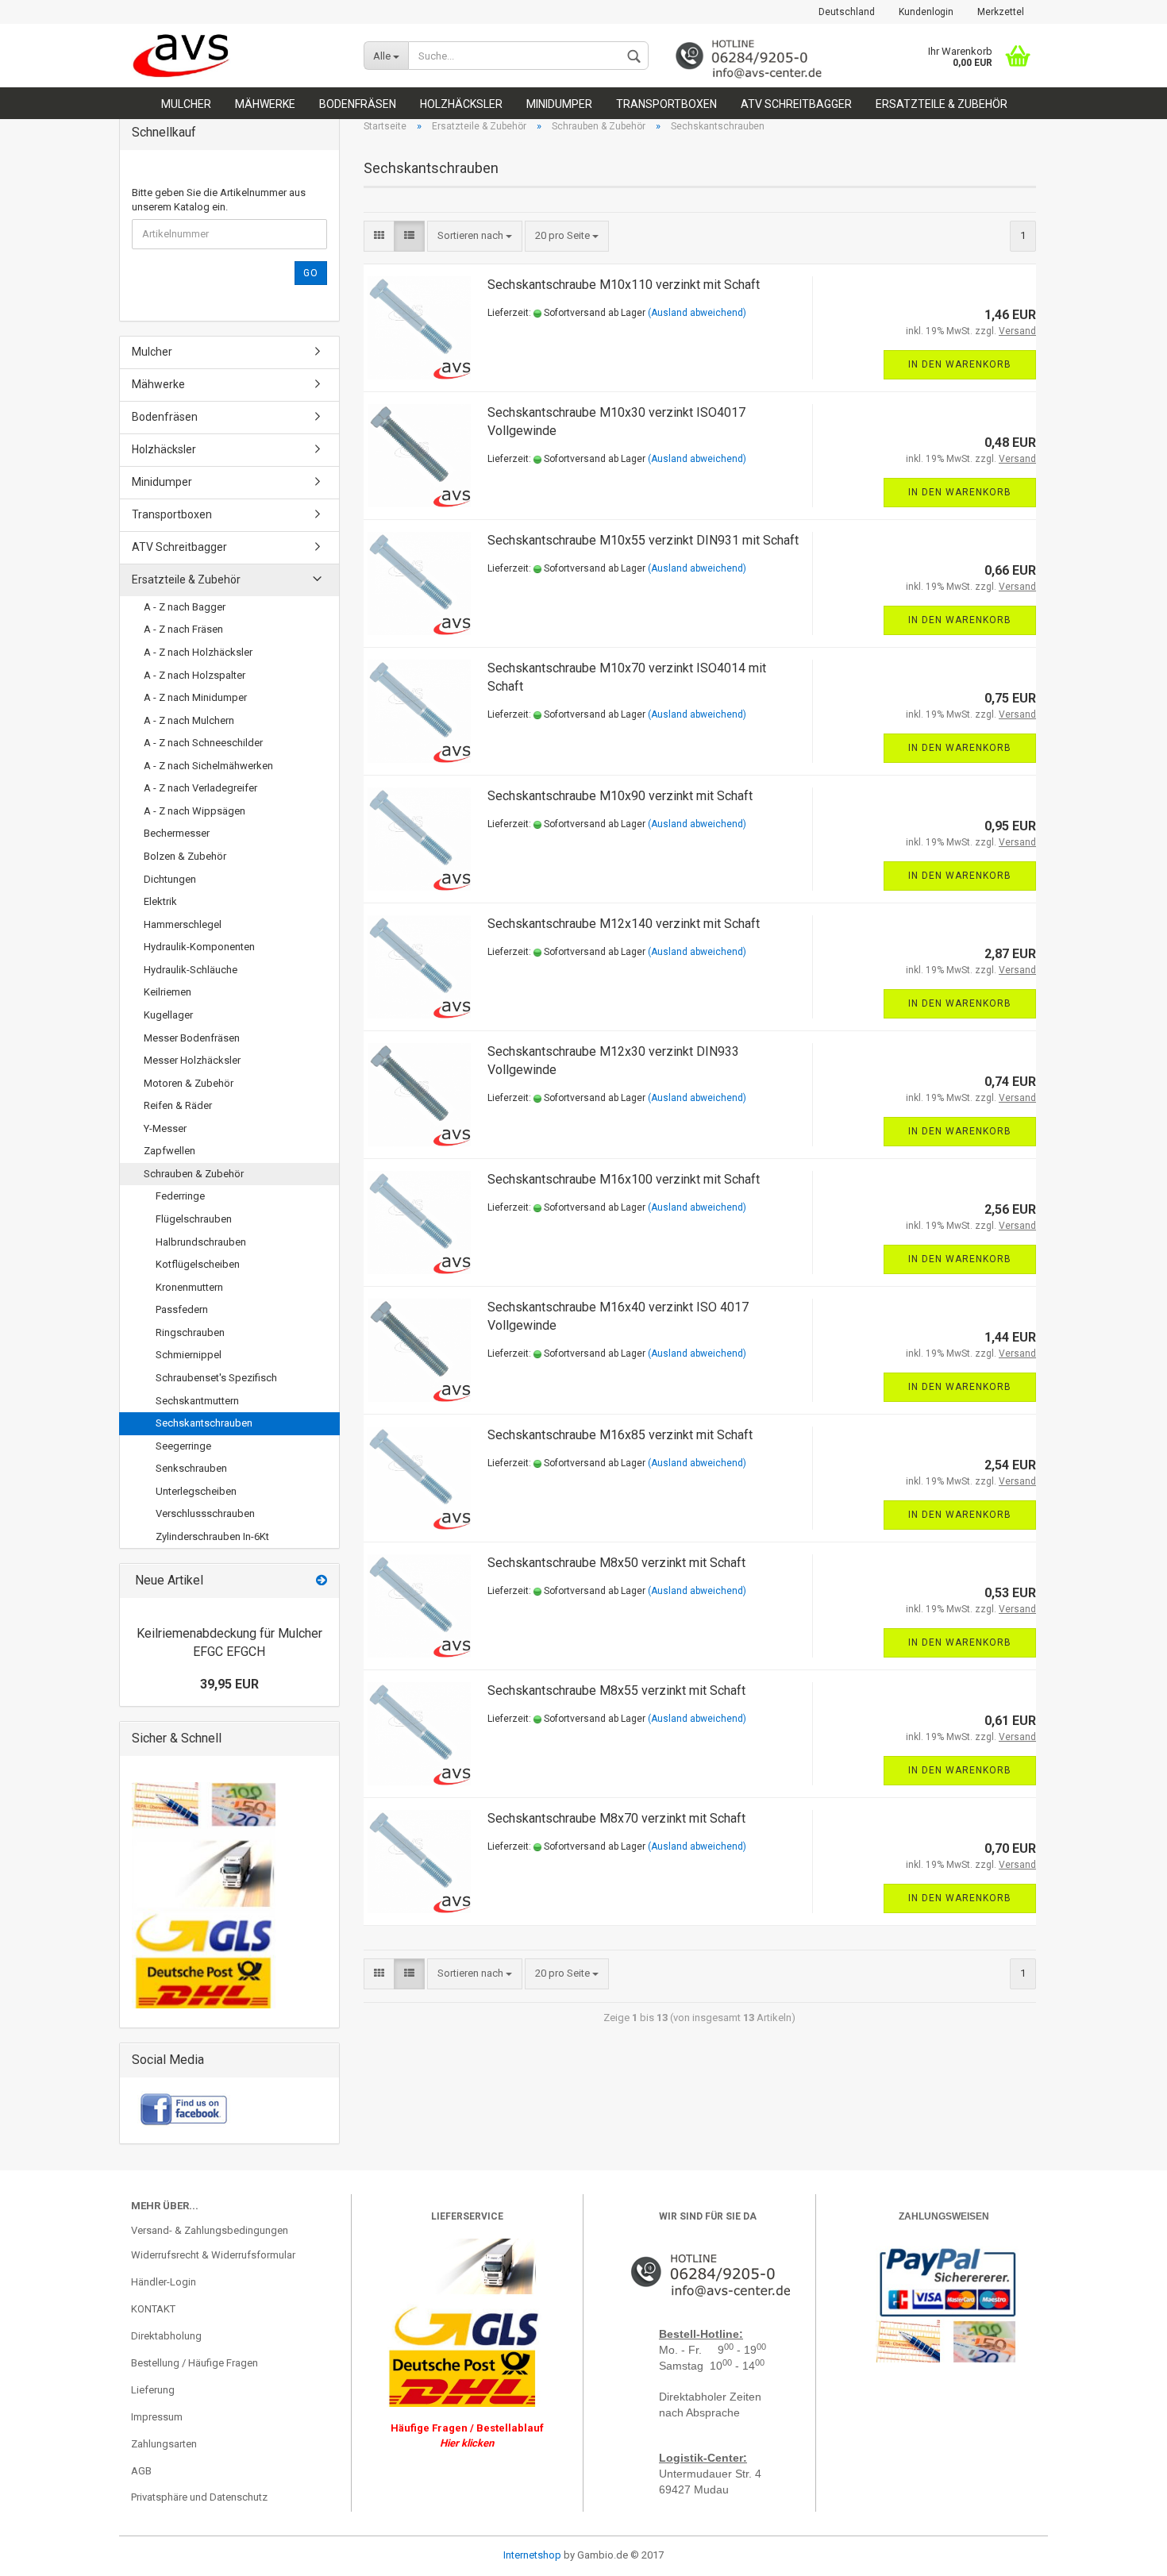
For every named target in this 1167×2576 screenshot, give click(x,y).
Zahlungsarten (164, 2444)
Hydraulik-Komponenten (199, 947)
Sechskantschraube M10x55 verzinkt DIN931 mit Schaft (643, 540)
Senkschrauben (191, 1468)
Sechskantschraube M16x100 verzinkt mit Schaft (624, 1179)
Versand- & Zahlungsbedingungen (210, 2230)
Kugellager (168, 1015)
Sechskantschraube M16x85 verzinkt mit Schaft (620, 1435)
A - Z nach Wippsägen (194, 811)
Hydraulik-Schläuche (191, 970)
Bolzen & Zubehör (185, 856)
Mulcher (186, 104)
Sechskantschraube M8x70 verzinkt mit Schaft (616, 1818)
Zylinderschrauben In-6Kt (212, 1536)
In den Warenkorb (960, 364)
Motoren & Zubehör (189, 1083)
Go (311, 273)
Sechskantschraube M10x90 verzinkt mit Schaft (620, 796)
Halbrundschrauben (201, 1242)
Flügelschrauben (194, 1219)
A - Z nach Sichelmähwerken (208, 766)
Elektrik (160, 901)
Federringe (180, 1196)
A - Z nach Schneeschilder (203, 743)
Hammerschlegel (183, 924)
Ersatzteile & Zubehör (942, 104)
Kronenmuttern (189, 1287)
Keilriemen (168, 992)
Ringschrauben (190, 1332)
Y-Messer (165, 1128)
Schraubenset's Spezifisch (216, 1378)
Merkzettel (1001, 12)
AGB (141, 2471)
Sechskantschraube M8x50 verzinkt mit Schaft (616, 1563)
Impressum (157, 2417)
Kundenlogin (926, 12)
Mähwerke (265, 104)
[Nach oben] (44, 2552)
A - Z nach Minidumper (195, 697)
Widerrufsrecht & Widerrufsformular (213, 2255)
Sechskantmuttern (197, 1401)
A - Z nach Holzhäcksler (198, 652)
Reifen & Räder (178, 1105)
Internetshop (532, 2555)
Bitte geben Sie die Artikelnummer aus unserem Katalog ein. (219, 200)
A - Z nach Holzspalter (194, 675)
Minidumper (559, 104)
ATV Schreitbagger (796, 104)
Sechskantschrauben (204, 1423)
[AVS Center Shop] (235, 56)
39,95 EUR (229, 1684)
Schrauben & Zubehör (194, 1174)
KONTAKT (153, 2309)
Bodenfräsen (358, 104)
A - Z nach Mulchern (189, 720)
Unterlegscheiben (196, 1491)
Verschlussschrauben (205, 1513)
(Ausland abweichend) (697, 313)
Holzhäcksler (461, 104)
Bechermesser (177, 833)
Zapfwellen (169, 1151)
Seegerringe (183, 1446)
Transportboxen (666, 104)
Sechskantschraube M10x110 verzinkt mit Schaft (624, 285)
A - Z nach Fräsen (183, 629)
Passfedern (182, 1309)
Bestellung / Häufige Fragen (194, 2363)
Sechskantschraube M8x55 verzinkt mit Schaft (616, 1690)
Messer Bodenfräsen (192, 1038)
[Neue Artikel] (322, 1581)
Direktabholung (166, 2336)
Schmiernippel (189, 1355)
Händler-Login (164, 2282)
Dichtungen (170, 879)
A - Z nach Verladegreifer (200, 788)
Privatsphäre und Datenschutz (199, 2497)
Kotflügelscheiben (198, 1264)
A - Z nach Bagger (185, 607)
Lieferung (153, 2390)
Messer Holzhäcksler (192, 1060)
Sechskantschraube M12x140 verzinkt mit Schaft (624, 924)
